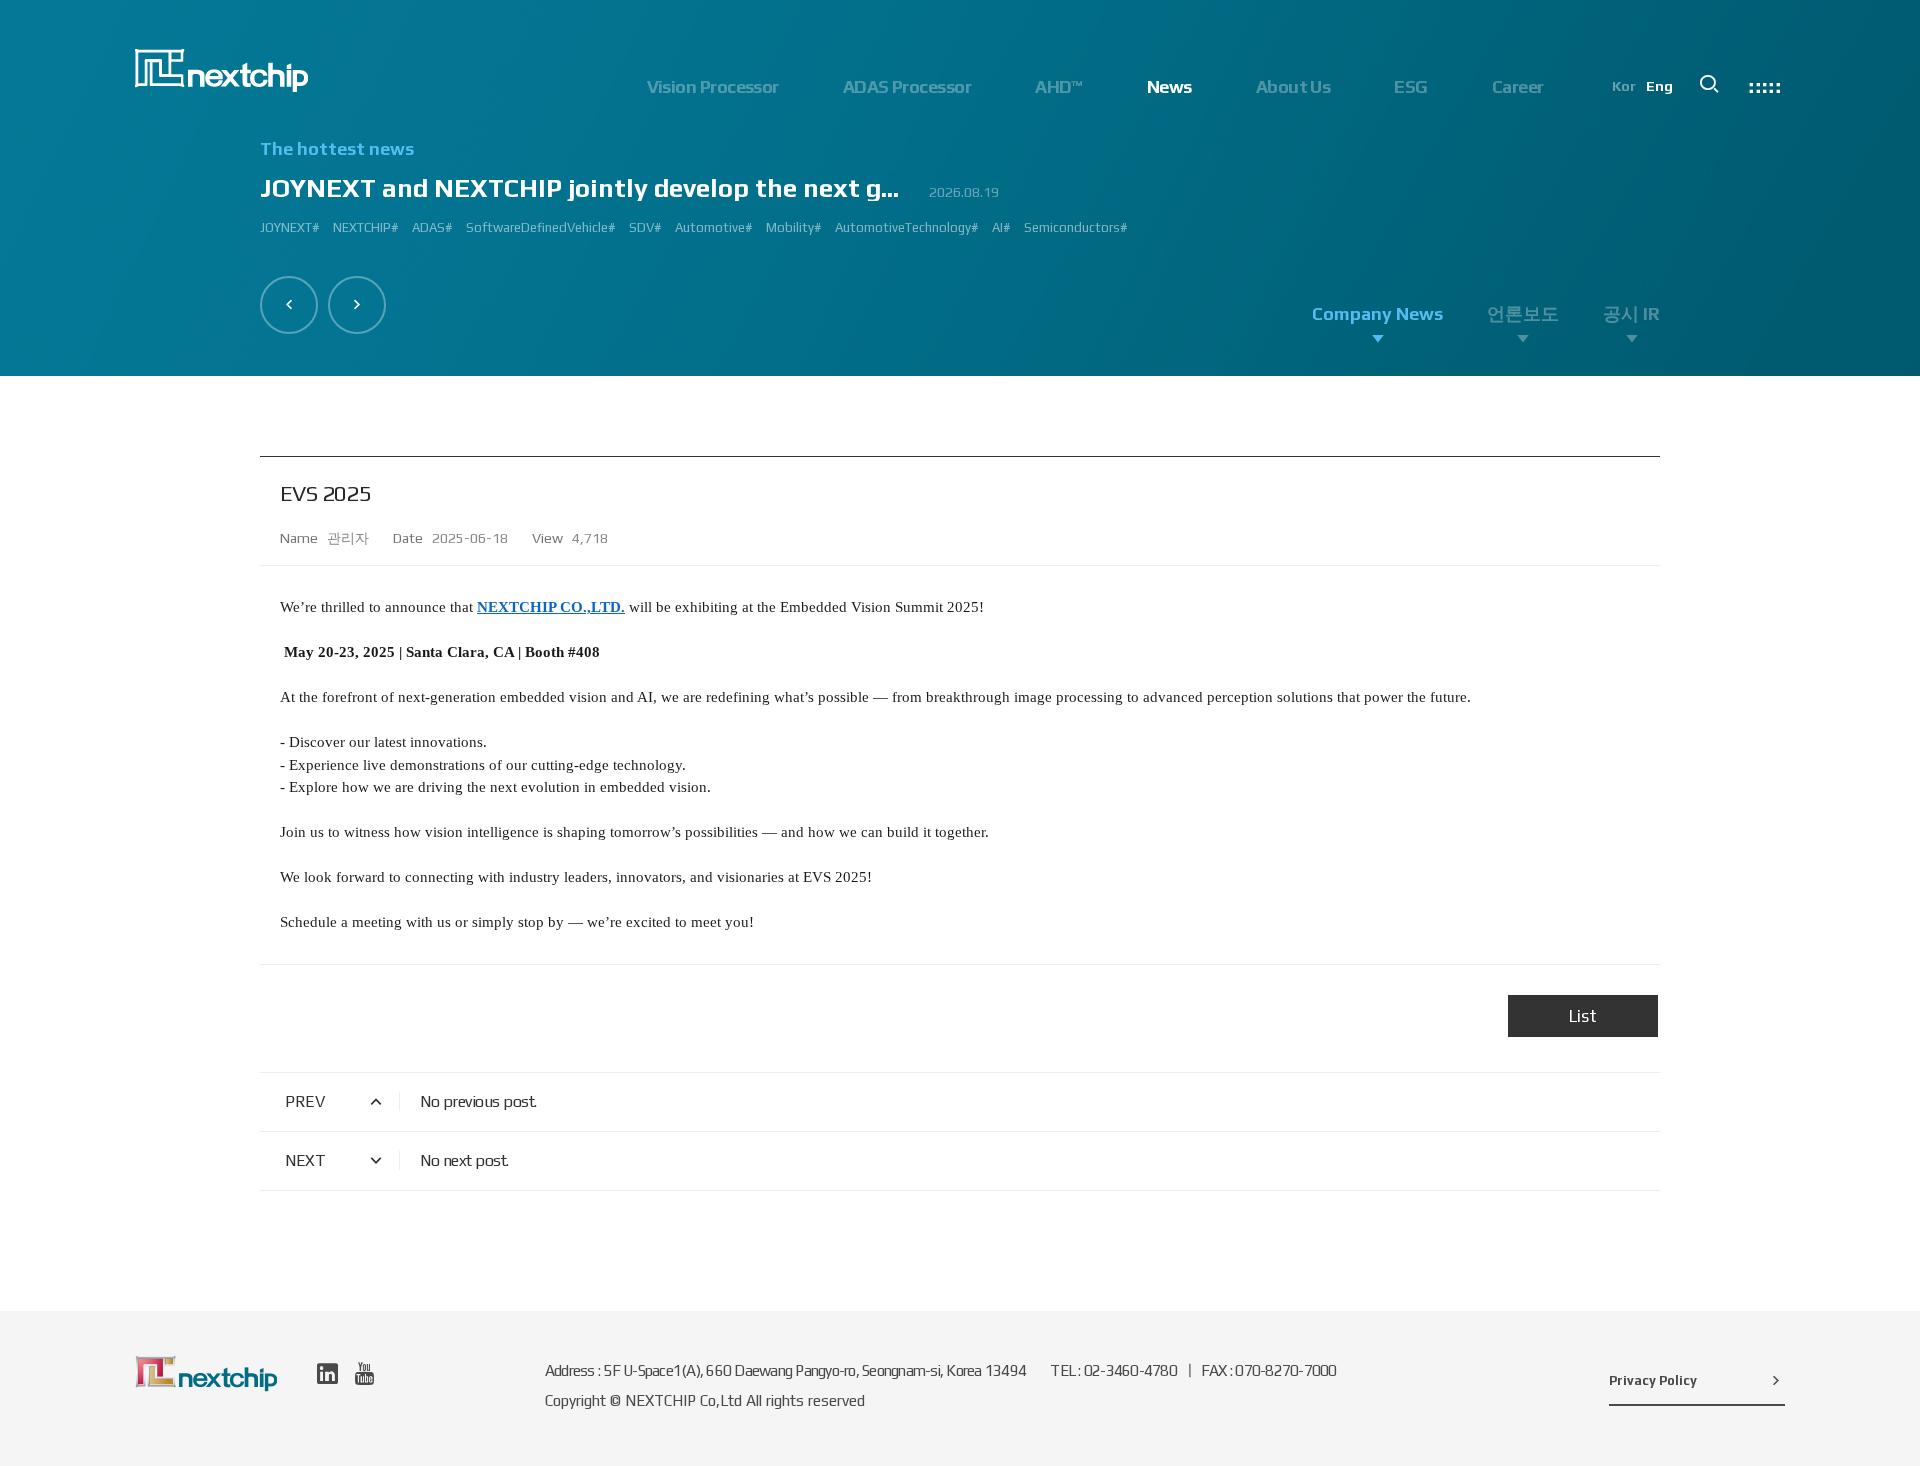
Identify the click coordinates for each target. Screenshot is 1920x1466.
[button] (289, 305)
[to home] (221, 70)
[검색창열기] (1709, 84)
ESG (1410, 86)
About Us (1293, 86)
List (1583, 1016)
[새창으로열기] (327, 1373)
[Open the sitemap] (1765, 84)
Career (1518, 86)
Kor (1624, 86)
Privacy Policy (1653, 1380)
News (1169, 86)
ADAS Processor (907, 86)
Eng (1659, 86)
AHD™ (1059, 86)
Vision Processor (713, 86)
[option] (960, 196)
